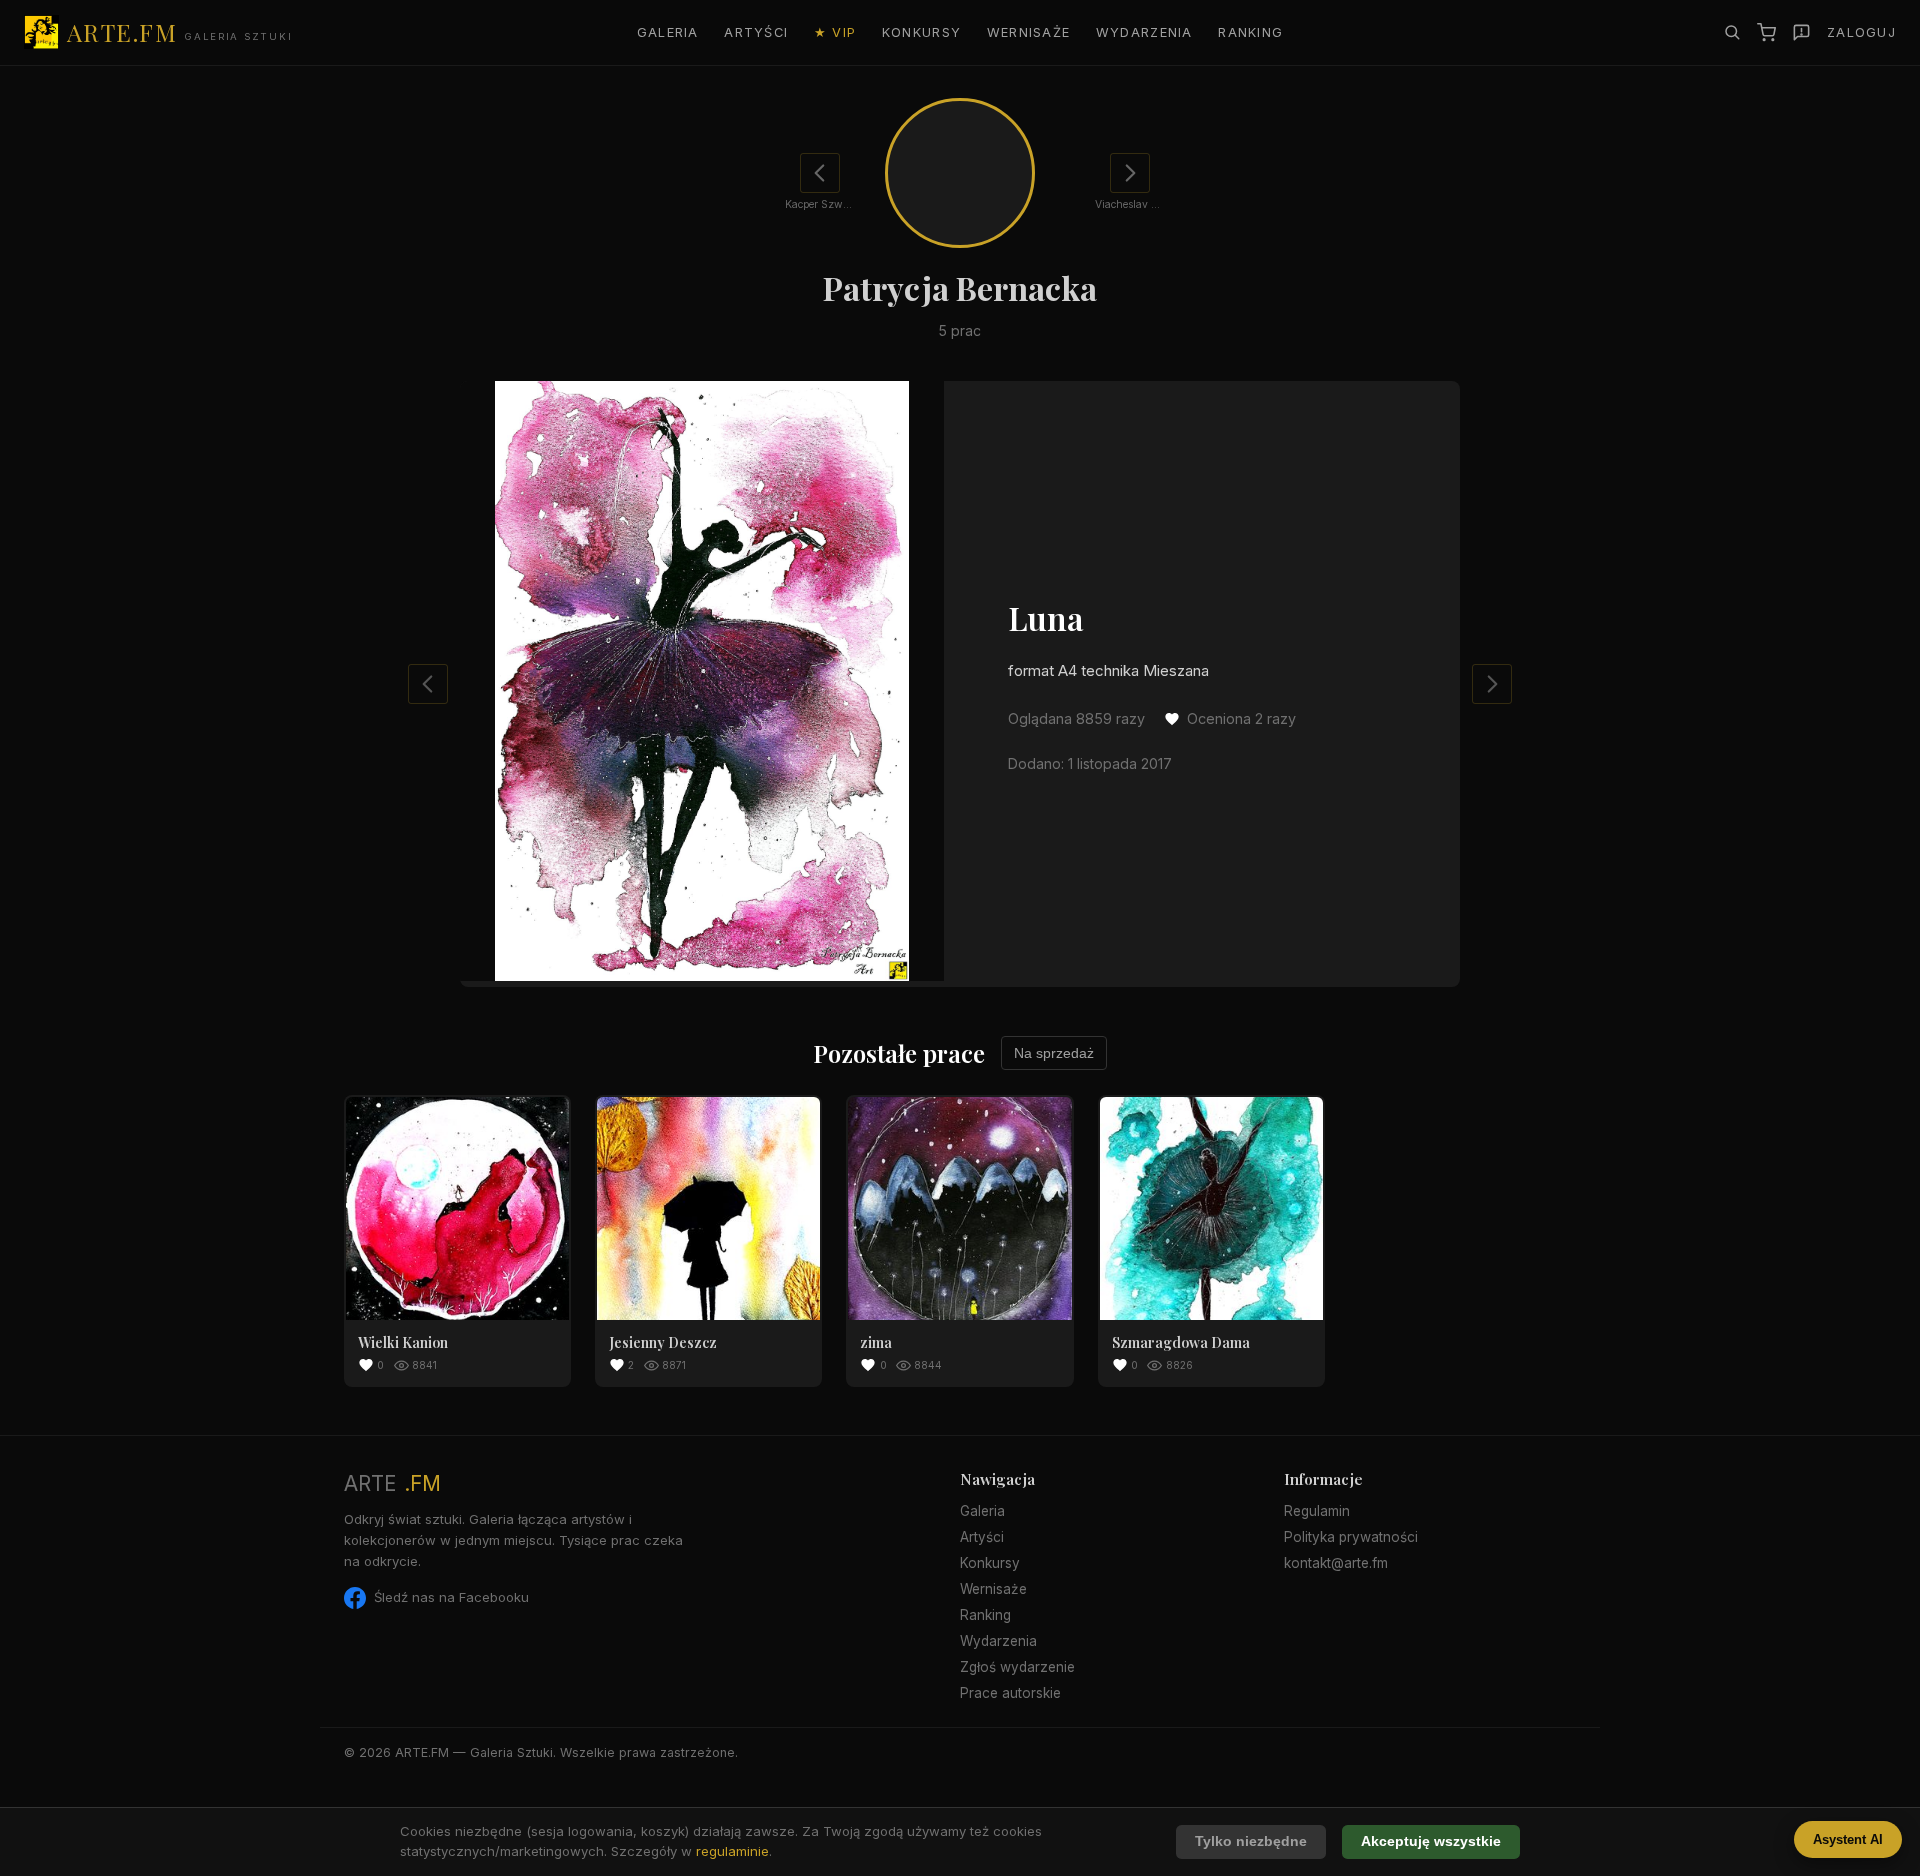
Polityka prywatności (1351, 1537)
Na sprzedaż (1054, 1053)
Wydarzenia (1144, 32)
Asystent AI (1848, 1839)
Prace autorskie (1010, 1693)
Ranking (1250, 32)
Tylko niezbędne (1251, 1841)
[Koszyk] (1766, 32)
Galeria (668, 32)
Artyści (756, 32)
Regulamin (1317, 1511)
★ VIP (835, 32)
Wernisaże (1029, 32)
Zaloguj (1861, 32)
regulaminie (732, 1851)
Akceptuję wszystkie (1431, 1841)
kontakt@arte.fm (1336, 1563)
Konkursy (921, 32)
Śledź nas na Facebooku (451, 1597)
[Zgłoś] (1801, 32)
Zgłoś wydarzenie (1017, 1667)
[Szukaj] (1732, 32)
